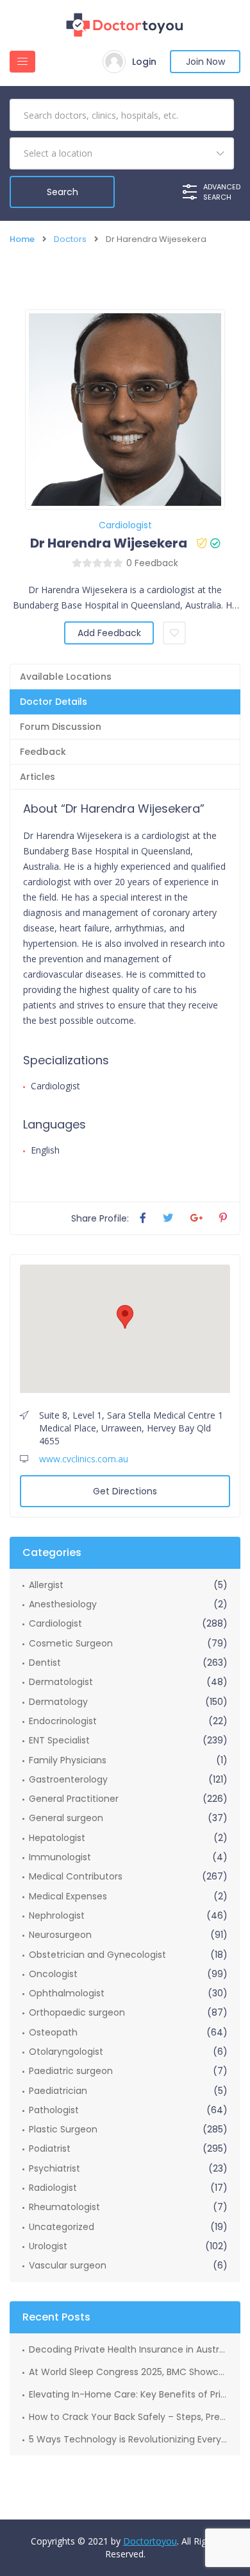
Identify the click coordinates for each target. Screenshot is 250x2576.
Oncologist (53, 1974)
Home (22, 239)
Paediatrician (58, 2091)
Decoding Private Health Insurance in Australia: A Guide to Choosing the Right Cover (128, 2349)
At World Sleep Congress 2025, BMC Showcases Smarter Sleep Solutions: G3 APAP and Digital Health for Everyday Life (128, 2372)
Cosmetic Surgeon (71, 1643)
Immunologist (60, 1857)
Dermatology (58, 1702)
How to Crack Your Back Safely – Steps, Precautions (128, 2417)
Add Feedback (109, 633)
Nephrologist (57, 1915)
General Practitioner (74, 1799)
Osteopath (53, 2032)
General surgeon (66, 1818)
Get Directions (125, 1491)
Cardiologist (125, 525)
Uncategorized (62, 2227)
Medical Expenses (68, 1896)
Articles (37, 777)
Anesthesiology (63, 1604)
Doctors (70, 239)
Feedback (43, 752)
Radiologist (53, 2188)
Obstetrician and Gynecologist (97, 1955)
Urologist (48, 2246)
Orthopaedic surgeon (77, 2012)
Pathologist (54, 2110)
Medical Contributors (76, 1876)
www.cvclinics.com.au (84, 1459)
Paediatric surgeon (71, 2071)
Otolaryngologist (66, 2052)
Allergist (46, 1585)
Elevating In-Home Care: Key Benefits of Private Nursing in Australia (128, 2394)
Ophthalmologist (67, 1993)
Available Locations (66, 677)
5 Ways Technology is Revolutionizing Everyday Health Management (128, 2439)
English (45, 1150)
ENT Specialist (59, 1740)
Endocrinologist (63, 1721)
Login (144, 62)
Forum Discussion (61, 727)
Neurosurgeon (60, 1935)
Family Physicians (68, 1760)
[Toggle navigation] (22, 62)
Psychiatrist (54, 2168)
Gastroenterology (68, 1779)
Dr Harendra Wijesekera (109, 543)
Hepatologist (57, 1838)
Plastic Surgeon (63, 2129)
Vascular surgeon (68, 2265)
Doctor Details (54, 702)
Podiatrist (50, 2148)
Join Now (205, 62)
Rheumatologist (64, 2207)
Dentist (45, 1663)
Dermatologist (61, 1682)
